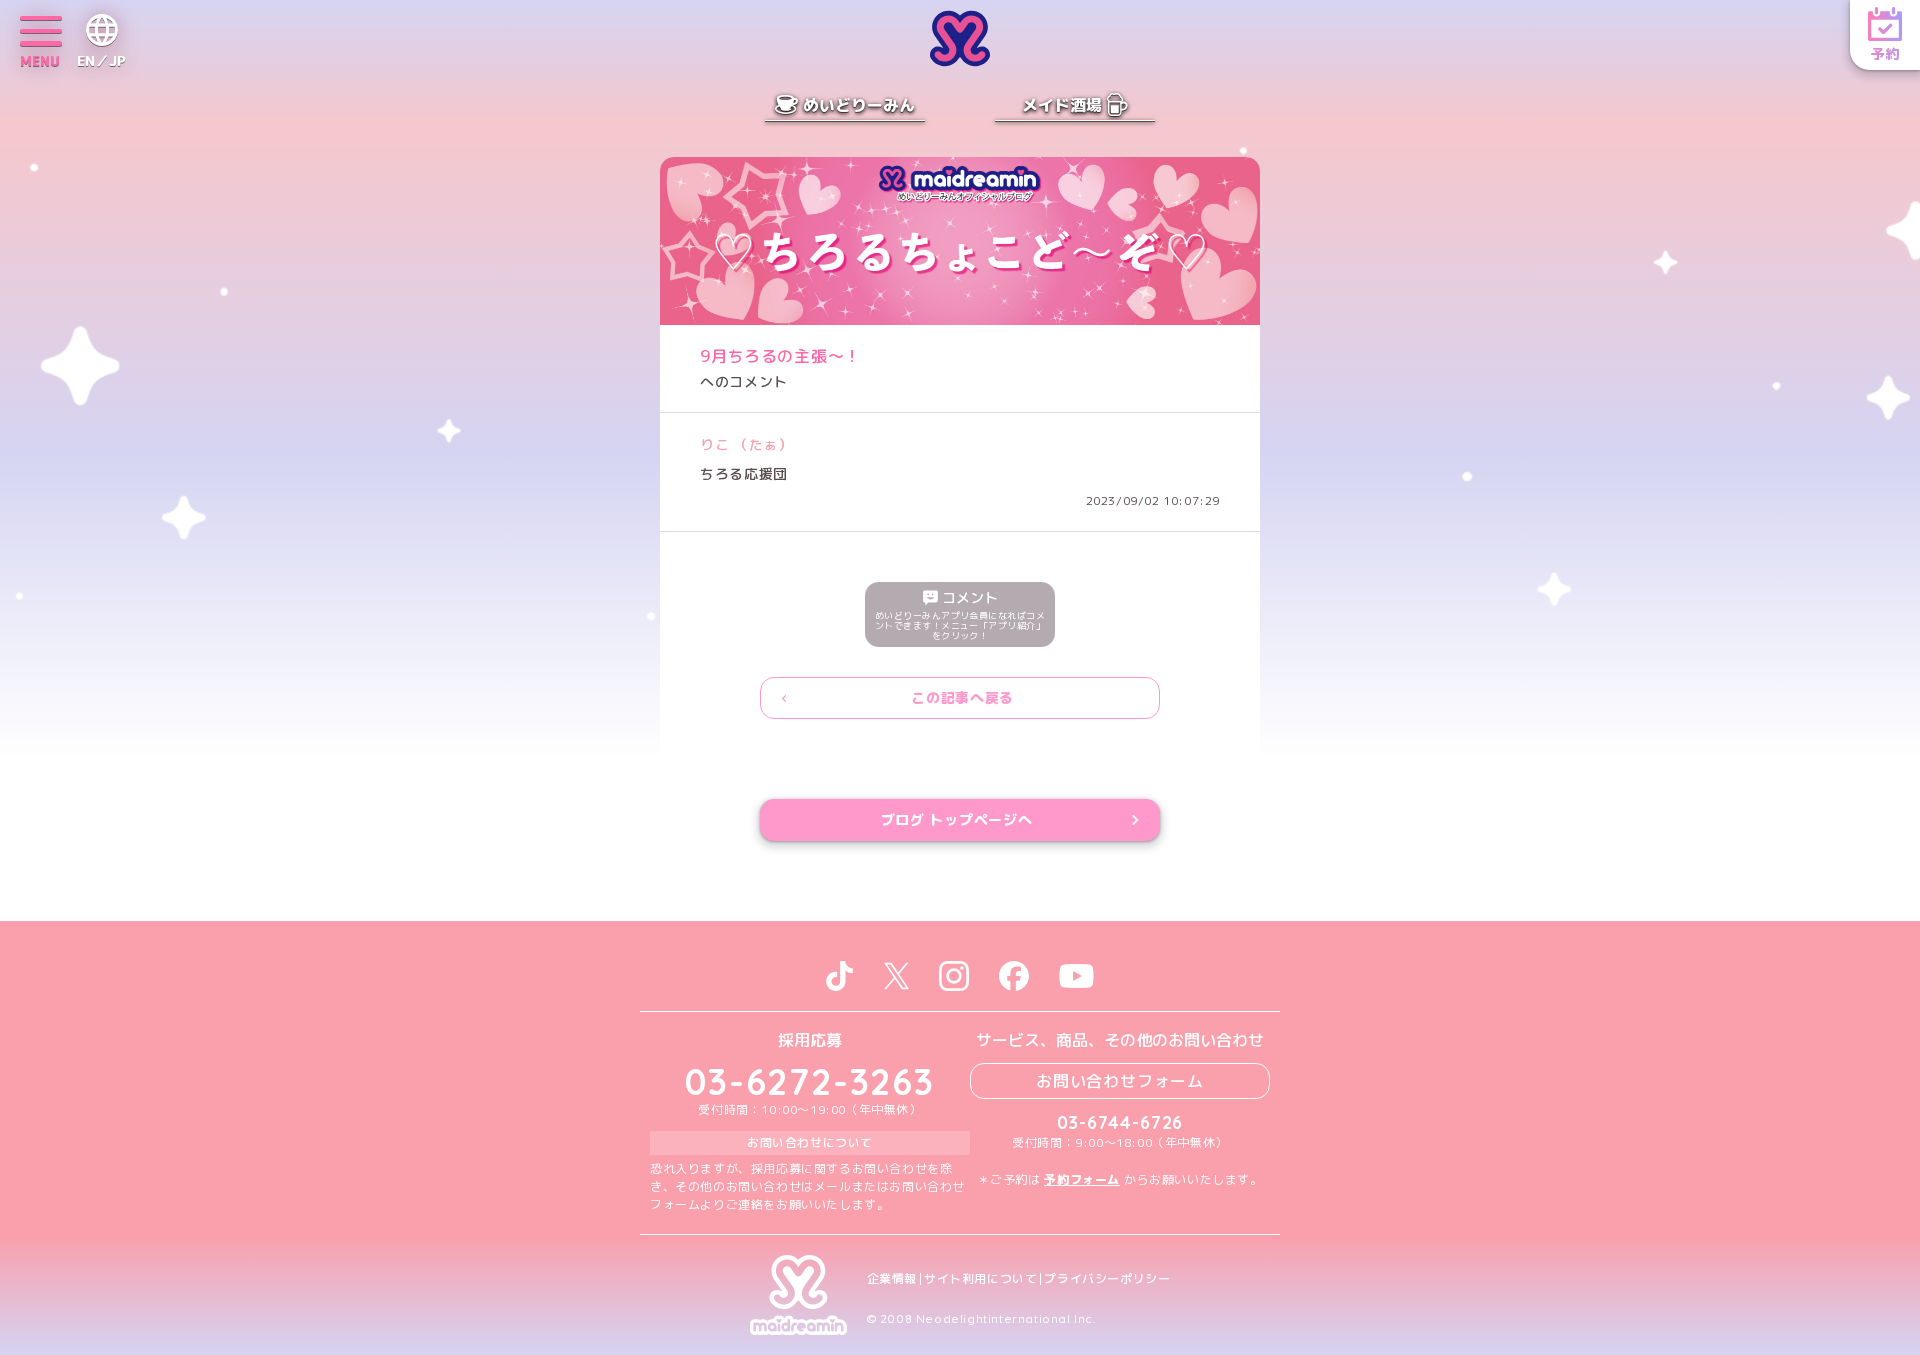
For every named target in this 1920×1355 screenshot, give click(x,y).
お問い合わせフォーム (1120, 1081)
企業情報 (892, 1279)
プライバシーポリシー (1107, 1279)
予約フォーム (1082, 1179)
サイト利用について (980, 1279)
